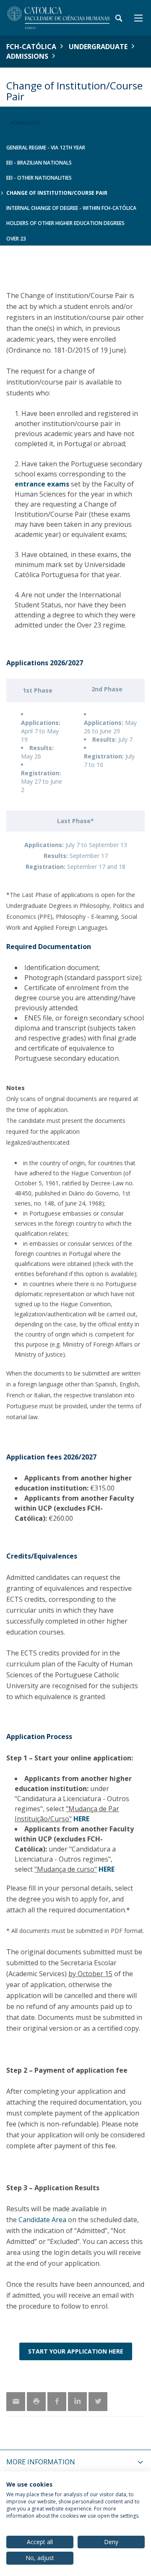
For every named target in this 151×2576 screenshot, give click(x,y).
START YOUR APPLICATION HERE (76, 2351)
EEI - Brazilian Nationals (39, 163)
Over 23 (16, 239)
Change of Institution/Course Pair (57, 193)
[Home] (59, 18)
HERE (81, 1819)
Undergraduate (98, 47)
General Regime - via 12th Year (46, 148)
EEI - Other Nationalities (39, 178)
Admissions (27, 56)
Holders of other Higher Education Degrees (65, 223)
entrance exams (42, 484)
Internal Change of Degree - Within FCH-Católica (71, 208)
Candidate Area (42, 2220)
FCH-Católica (31, 47)
